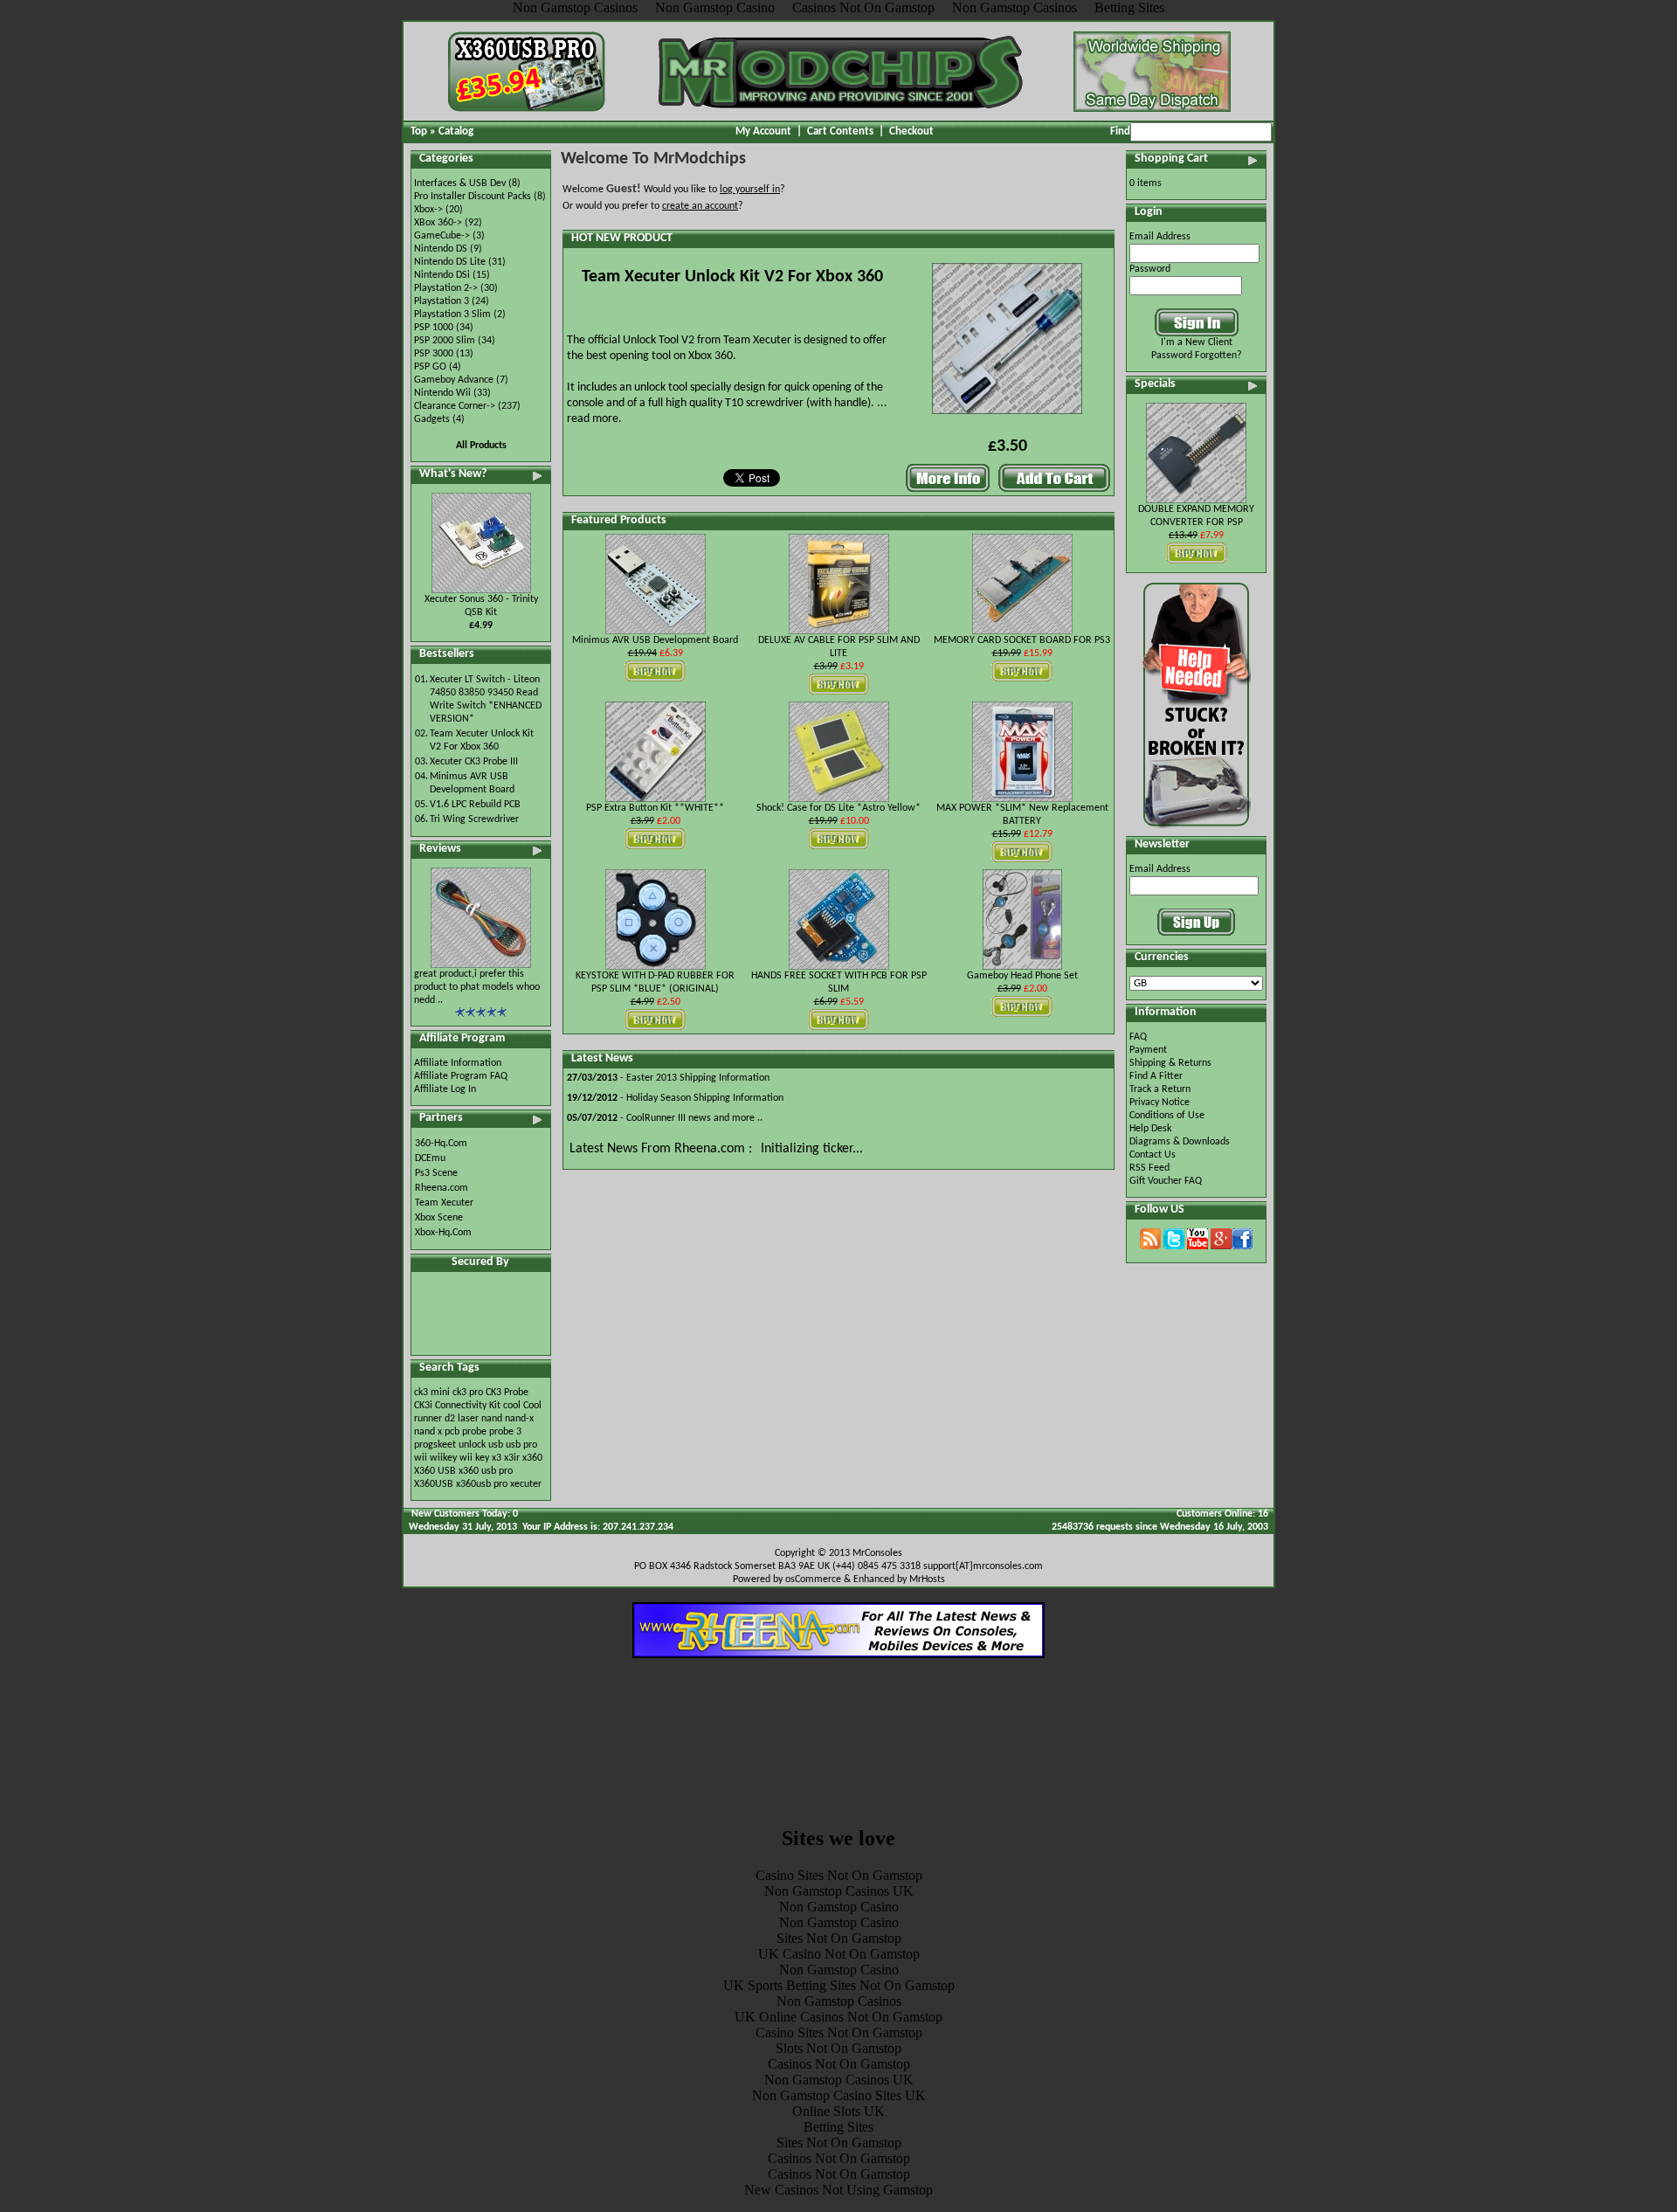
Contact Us (1153, 1155)
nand (492, 1419)
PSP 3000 (434, 354)
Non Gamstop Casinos (839, 2001)
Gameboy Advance (454, 380)
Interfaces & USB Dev (460, 183)
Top (419, 131)
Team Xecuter (444, 1203)
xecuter (526, 1484)
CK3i (423, 1406)
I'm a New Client (1197, 342)
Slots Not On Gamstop (838, 2048)
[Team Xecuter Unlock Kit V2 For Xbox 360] (1007, 416)
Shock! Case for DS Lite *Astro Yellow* (838, 808)
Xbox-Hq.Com (443, 1233)
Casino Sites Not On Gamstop (839, 1875)
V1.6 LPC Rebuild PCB (475, 805)
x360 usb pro (486, 1471)
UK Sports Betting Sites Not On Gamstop (839, 1985)
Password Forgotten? (1197, 356)
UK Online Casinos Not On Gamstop (838, 2017)
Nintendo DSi (442, 275)
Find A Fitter (1156, 1076)
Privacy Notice (1159, 1103)
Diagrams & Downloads (1180, 1142)
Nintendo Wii (442, 393)
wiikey (443, 1458)
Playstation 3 (442, 301)
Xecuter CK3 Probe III (474, 762)
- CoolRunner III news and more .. (665, 1118)
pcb (452, 1432)
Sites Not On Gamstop (839, 1938)
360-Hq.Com (441, 1144)
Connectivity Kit (468, 1406)
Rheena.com (442, 1188)
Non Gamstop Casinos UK (839, 1891)
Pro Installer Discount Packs (473, 197)
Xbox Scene (439, 1218)
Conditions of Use (1167, 1116)
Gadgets (432, 419)
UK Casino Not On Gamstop (839, 1954)
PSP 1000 (434, 328)
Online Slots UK (838, 2111)
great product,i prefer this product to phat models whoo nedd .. (477, 987)
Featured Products (619, 520)
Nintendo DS (441, 249)
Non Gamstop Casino (839, 1907)
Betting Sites (838, 2127)
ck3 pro (468, 1393)
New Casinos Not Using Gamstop (838, 2190)
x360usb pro (482, 1484)
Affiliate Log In (445, 1089)
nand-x (519, 1419)
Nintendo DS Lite (450, 262)
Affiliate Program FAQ (461, 1076)
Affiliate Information (458, 1063)
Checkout (911, 131)
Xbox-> (428, 210)
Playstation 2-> (446, 288)
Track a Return (1160, 1089)
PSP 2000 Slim (445, 341)
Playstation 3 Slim (452, 315)
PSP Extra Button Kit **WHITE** (655, 808)
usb (496, 1445)
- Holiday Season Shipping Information (675, 1098)
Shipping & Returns (1170, 1063)
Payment (1148, 1050)
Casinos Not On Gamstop (839, 2064)
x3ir (512, 1458)
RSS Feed (1149, 1168)
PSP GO (430, 367)
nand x (428, 1432)
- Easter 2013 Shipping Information (668, 1078)
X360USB (434, 1484)
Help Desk (1150, 1129)
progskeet (436, 1445)
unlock (472, 1445)
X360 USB (435, 1471)
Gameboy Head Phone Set (1022, 976)
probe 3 (505, 1432)
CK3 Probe (507, 1393)
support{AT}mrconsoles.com (983, 1566)
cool (512, 1406)
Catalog (456, 131)
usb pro (521, 1445)
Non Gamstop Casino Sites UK (839, 2095)
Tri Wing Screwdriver (474, 819)
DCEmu (430, 1158)
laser (468, 1419)
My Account (763, 131)
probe (474, 1432)
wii (421, 1458)
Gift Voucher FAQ (1166, 1181)
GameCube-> (442, 236)
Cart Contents (840, 131)
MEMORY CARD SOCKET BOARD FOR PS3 (1022, 640)
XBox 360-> (438, 223)
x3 (497, 1458)
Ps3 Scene (436, 1173)
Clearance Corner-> (455, 406)
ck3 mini (432, 1393)
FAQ (1138, 1037)
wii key (474, 1458)
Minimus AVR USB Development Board (655, 640)
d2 (450, 1419)
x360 (532, 1458)
